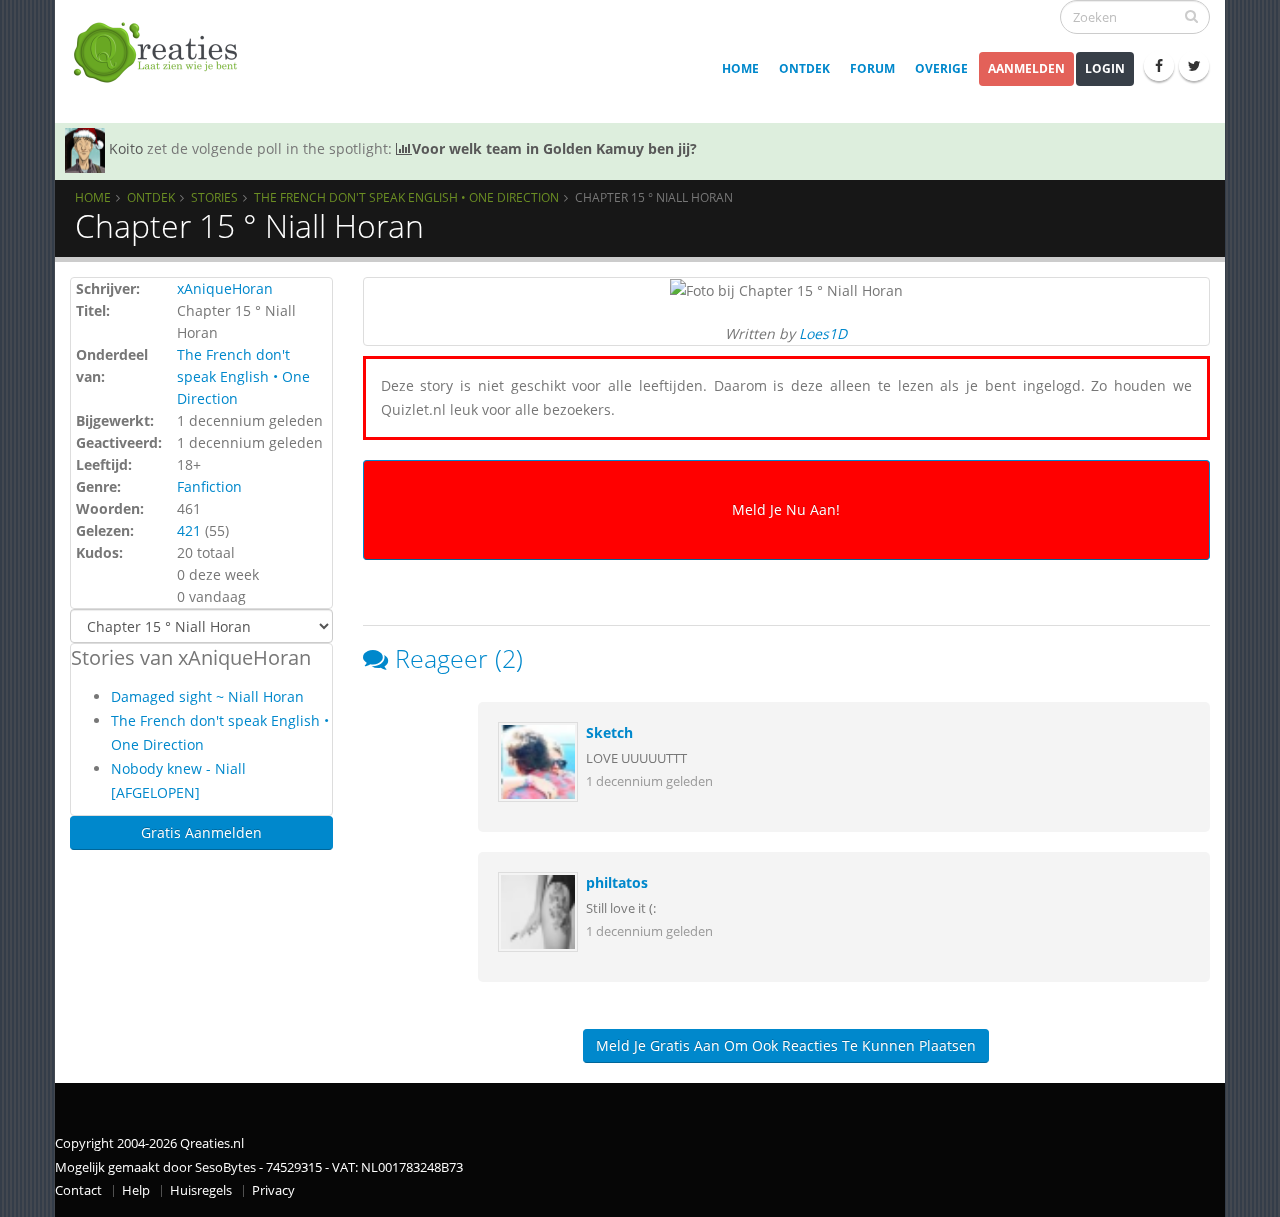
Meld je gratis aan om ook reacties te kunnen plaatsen (786, 1045)
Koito (126, 148)
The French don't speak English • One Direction (406, 197)
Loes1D (823, 333)
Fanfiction (209, 486)
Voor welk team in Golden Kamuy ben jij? (554, 148)
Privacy (273, 1190)
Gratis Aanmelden (201, 832)
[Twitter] (1194, 66)
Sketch (609, 732)
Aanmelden (1026, 68)
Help (136, 1190)
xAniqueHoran (225, 288)
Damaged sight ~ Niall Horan (207, 696)
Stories (214, 197)
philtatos (617, 882)
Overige (941, 68)
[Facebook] (1159, 66)
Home (740, 68)
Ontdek (804, 68)
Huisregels (201, 1190)
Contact (78, 1190)
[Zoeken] (1191, 16)
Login (1105, 68)
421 (189, 530)
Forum (872, 68)
